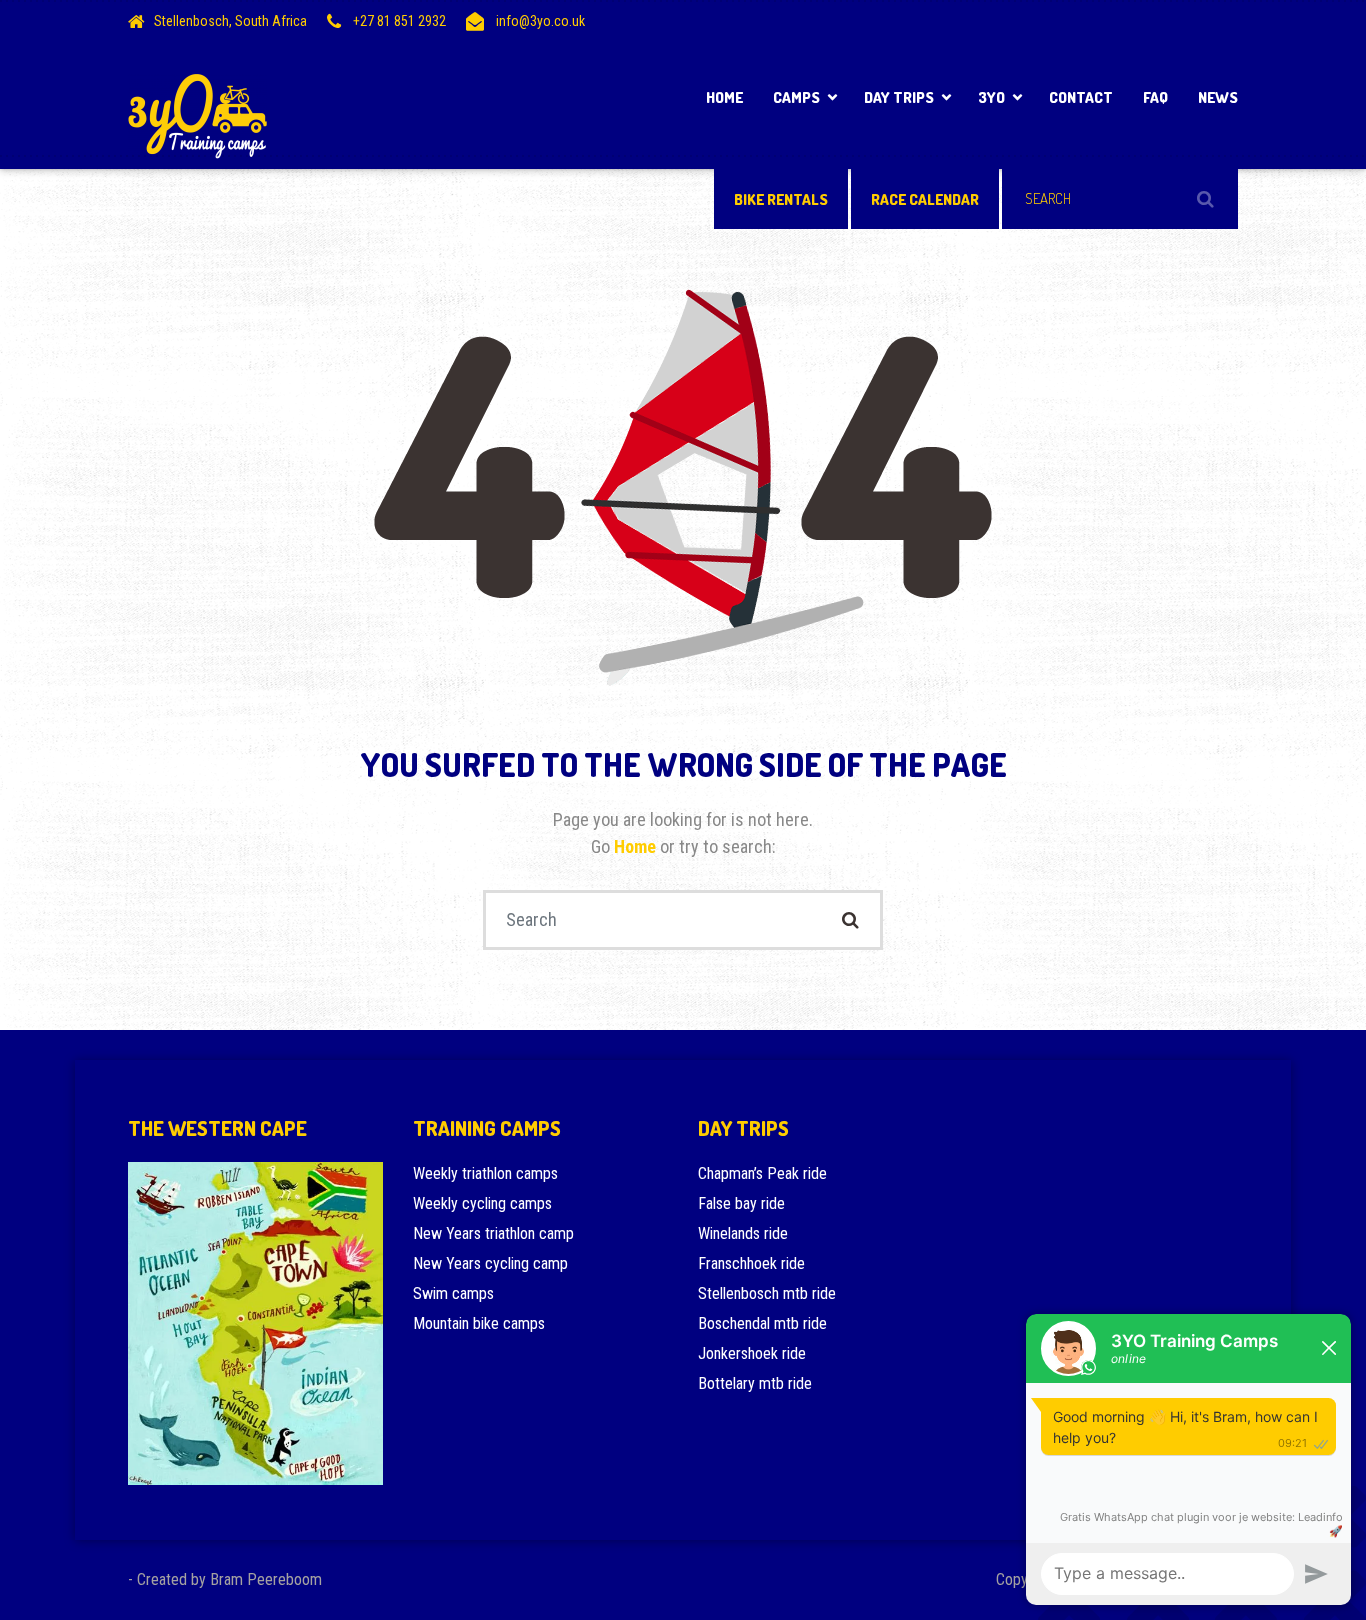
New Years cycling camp (490, 1263)
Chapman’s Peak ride (762, 1173)
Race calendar (925, 199)
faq (1155, 97)
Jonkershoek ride (752, 1353)
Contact (1081, 97)
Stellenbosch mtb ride (767, 1293)
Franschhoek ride (751, 1263)
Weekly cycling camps (482, 1203)
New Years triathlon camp (493, 1233)
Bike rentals (781, 199)
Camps (796, 97)
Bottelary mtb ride (755, 1383)
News (1218, 97)
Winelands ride (743, 1233)
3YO (991, 97)
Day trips (899, 97)
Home (724, 97)
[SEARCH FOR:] (1120, 199)
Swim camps (453, 1293)
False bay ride (741, 1203)
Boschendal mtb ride (762, 1323)
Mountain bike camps (479, 1323)
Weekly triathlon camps (485, 1173)
